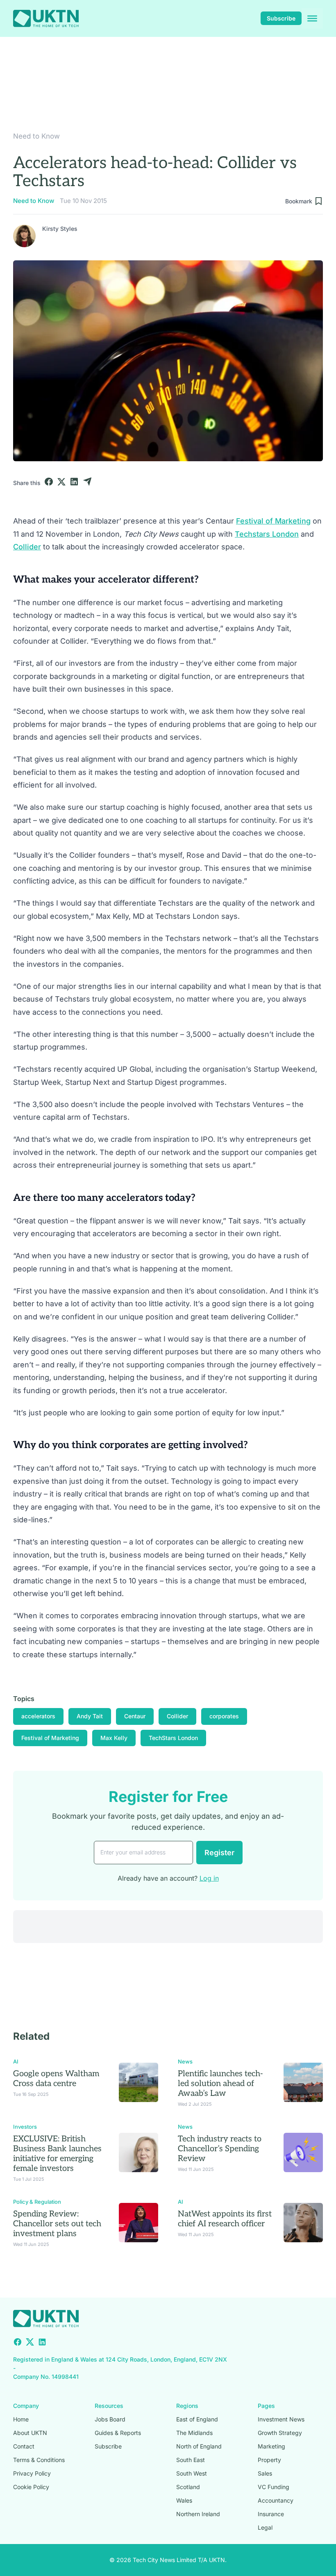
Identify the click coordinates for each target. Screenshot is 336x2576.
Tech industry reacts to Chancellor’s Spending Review (220, 2149)
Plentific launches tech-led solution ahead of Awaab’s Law (220, 2084)
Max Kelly (114, 1738)
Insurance (271, 2514)
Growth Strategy (280, 2433)
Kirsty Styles (60, 229)
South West (192, 2473)
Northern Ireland (198, 2514)
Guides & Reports (118, 2433)
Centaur (135, 1716)
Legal (265, 2527)
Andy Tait (90, 1716)
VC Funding (274, 2487)
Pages (266, 2406)
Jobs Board (110, 2419)
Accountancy (276, 2500)
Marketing (271, 2446)
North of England (199, 2446)
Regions (187, 2406)
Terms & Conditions (39, 2460)
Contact (24, 2446)
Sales (265, 2473)
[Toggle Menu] (312, 18)
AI (16, 2061)
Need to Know (36, 136)
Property (269, 2460)
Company (26, 2406)
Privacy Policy (32, 2473)
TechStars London (173, 1738)
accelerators (38, 1716)
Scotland (188, 2487)
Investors (25, 2127)
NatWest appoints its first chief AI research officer (225, 2219)
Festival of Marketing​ (273, 521)
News (185, 2061)
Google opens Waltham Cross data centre (56, 2079)
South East (191, 2460)
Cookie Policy (31, 2487)
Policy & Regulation (37, 2202)
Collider (27, 547)
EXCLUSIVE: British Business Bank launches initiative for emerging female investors (57, 2154)
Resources (109, 2406)
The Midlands (194, 2433)
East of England (197, 2419)
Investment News (281, 2419)
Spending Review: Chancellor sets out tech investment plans (57, 2224)
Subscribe (281, 18)
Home (21, 2419)
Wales (184, 2500)
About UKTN (30, 2433)
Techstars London (267, 534)
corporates (224, 1716)
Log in (209, 1878)
